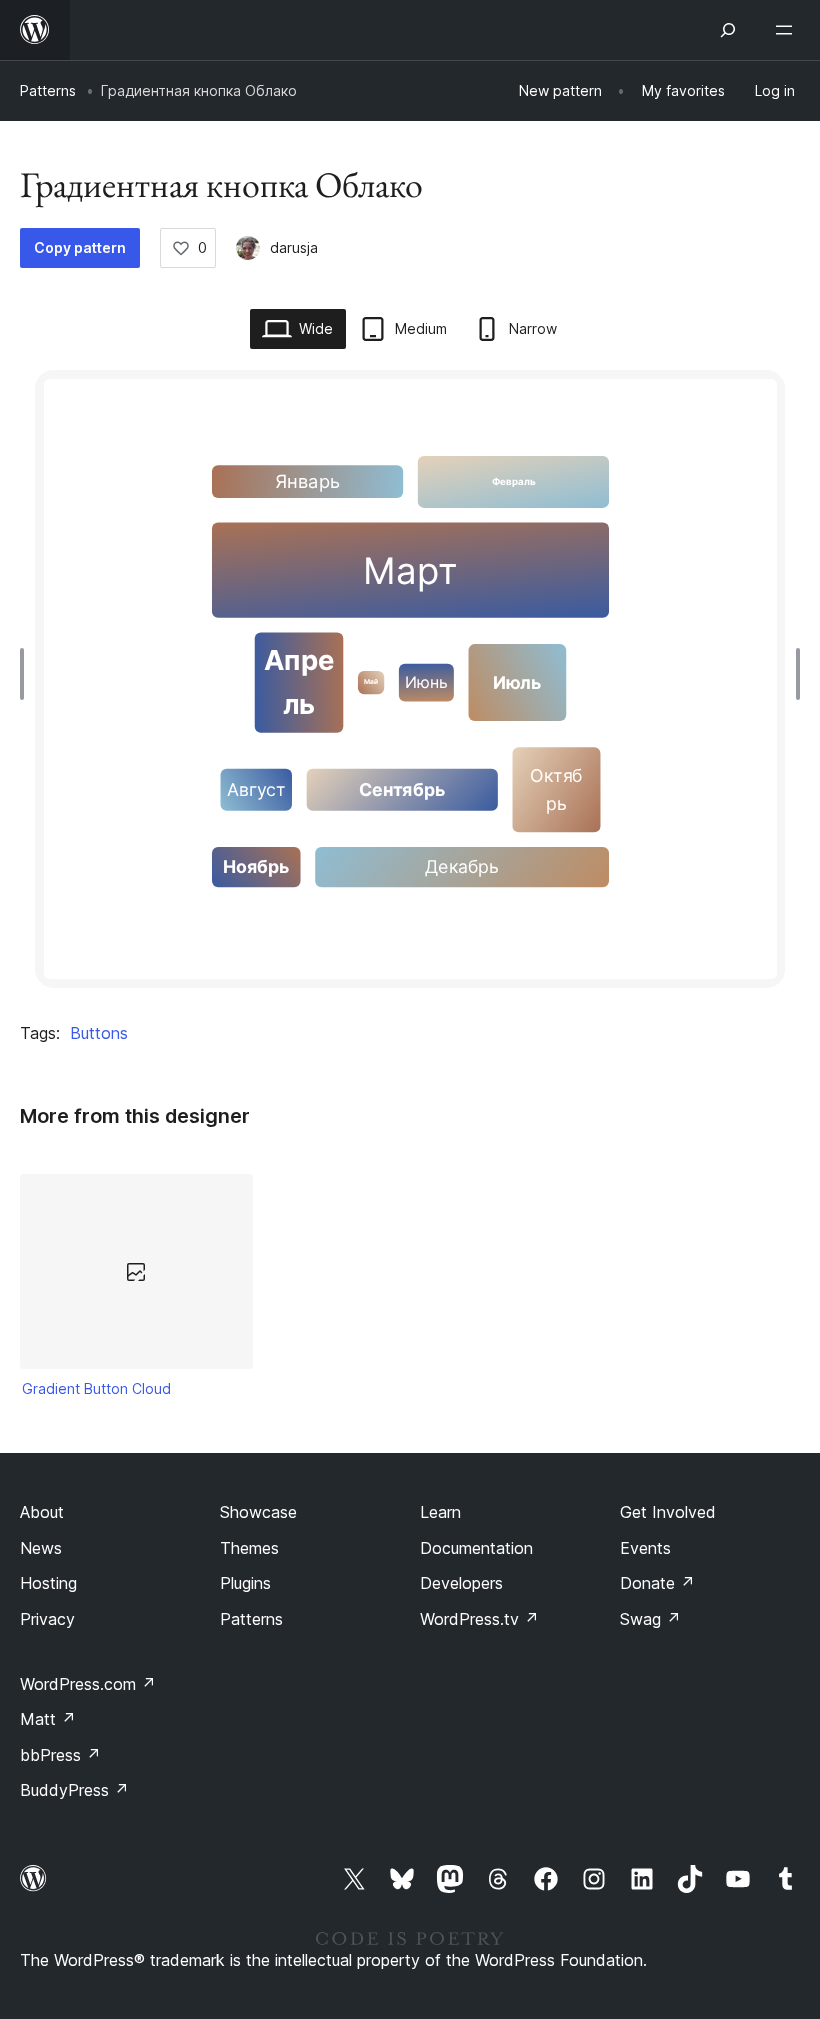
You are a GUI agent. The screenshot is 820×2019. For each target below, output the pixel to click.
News (41, 1548)
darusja (294, 247)
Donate (657, 1583)
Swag (650, 1619)
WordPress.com (88, 1684)
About (42, 1512)
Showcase (258, 1512)
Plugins (245, 1583)
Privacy (47, 1619)
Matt (48, 1719)
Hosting (48, 1583)
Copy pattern (80, 247)
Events (645, 1548)
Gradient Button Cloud (96, 1388)
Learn (440, 1512)
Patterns (48, 90)
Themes (249, 1548)
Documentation (476, 1548)
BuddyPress (74, 1790)
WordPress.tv (479, 1619)
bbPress (60, 1755)
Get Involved (668, 1512)
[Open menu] (788, 30)
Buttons (99, 1033)
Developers (461, 1583)
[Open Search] (728, 30)
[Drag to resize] (27, 674)
